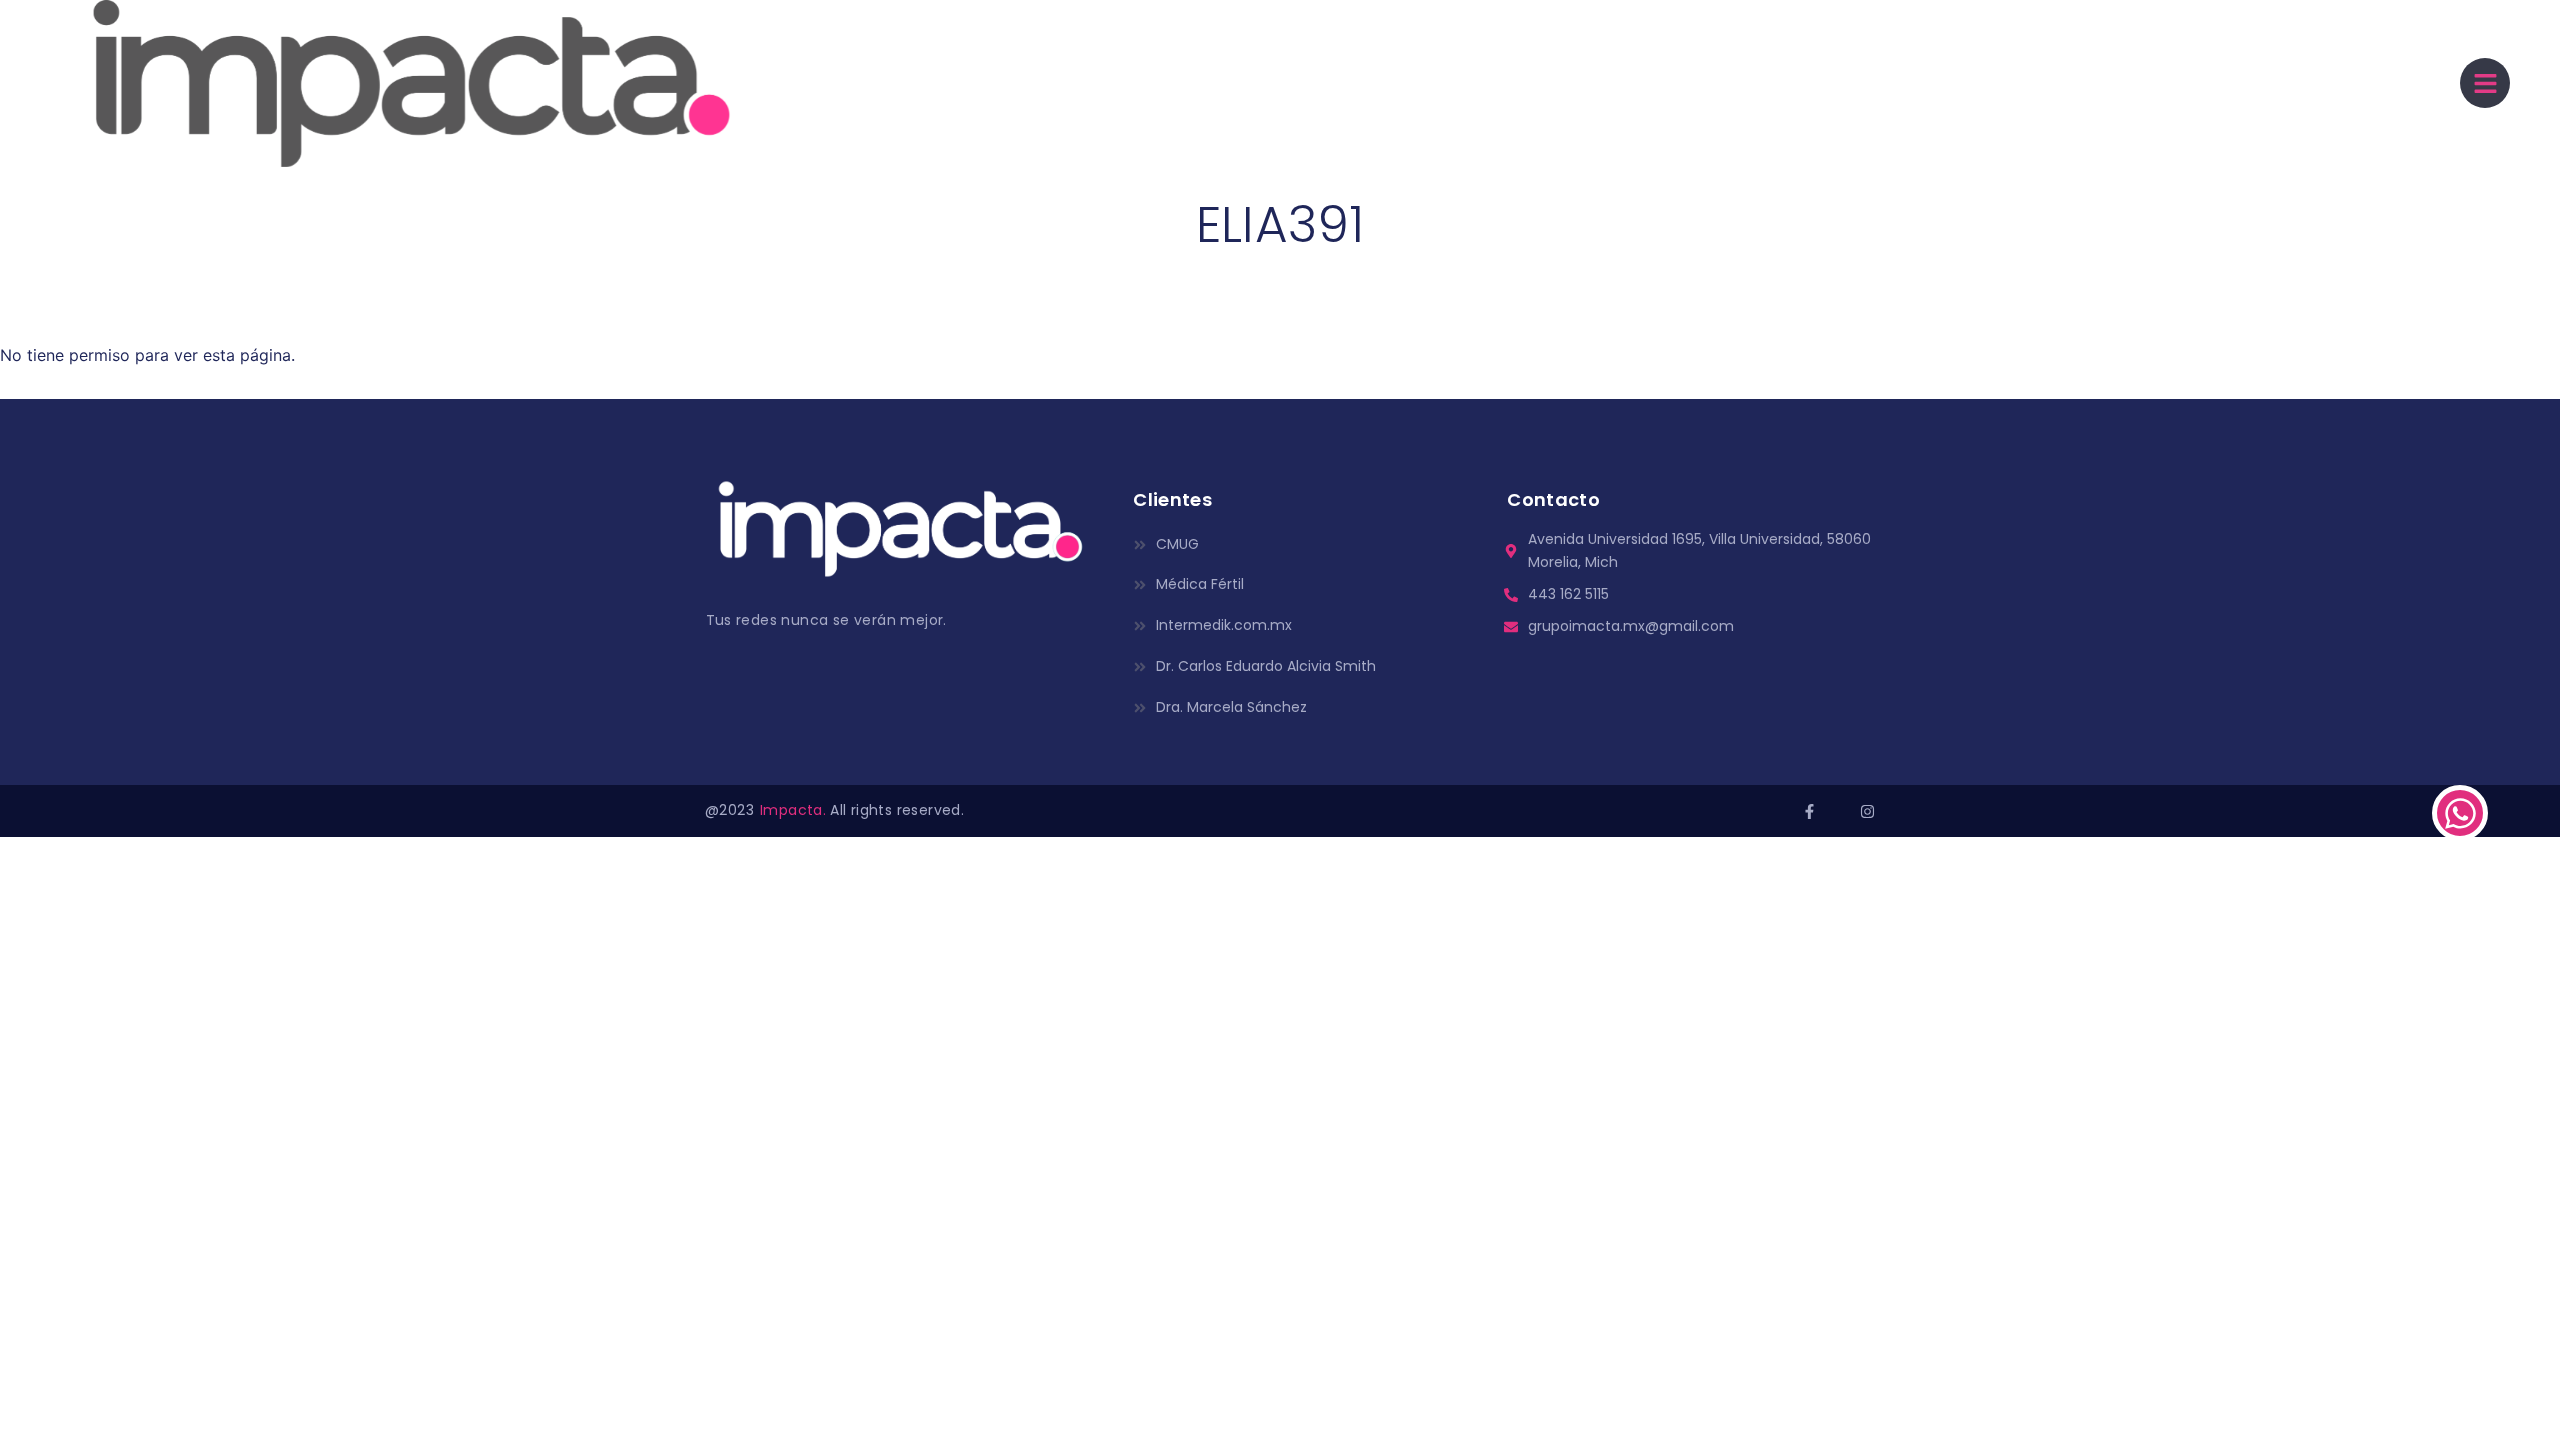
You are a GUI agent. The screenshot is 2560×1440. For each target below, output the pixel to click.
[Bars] (2485, 83)
